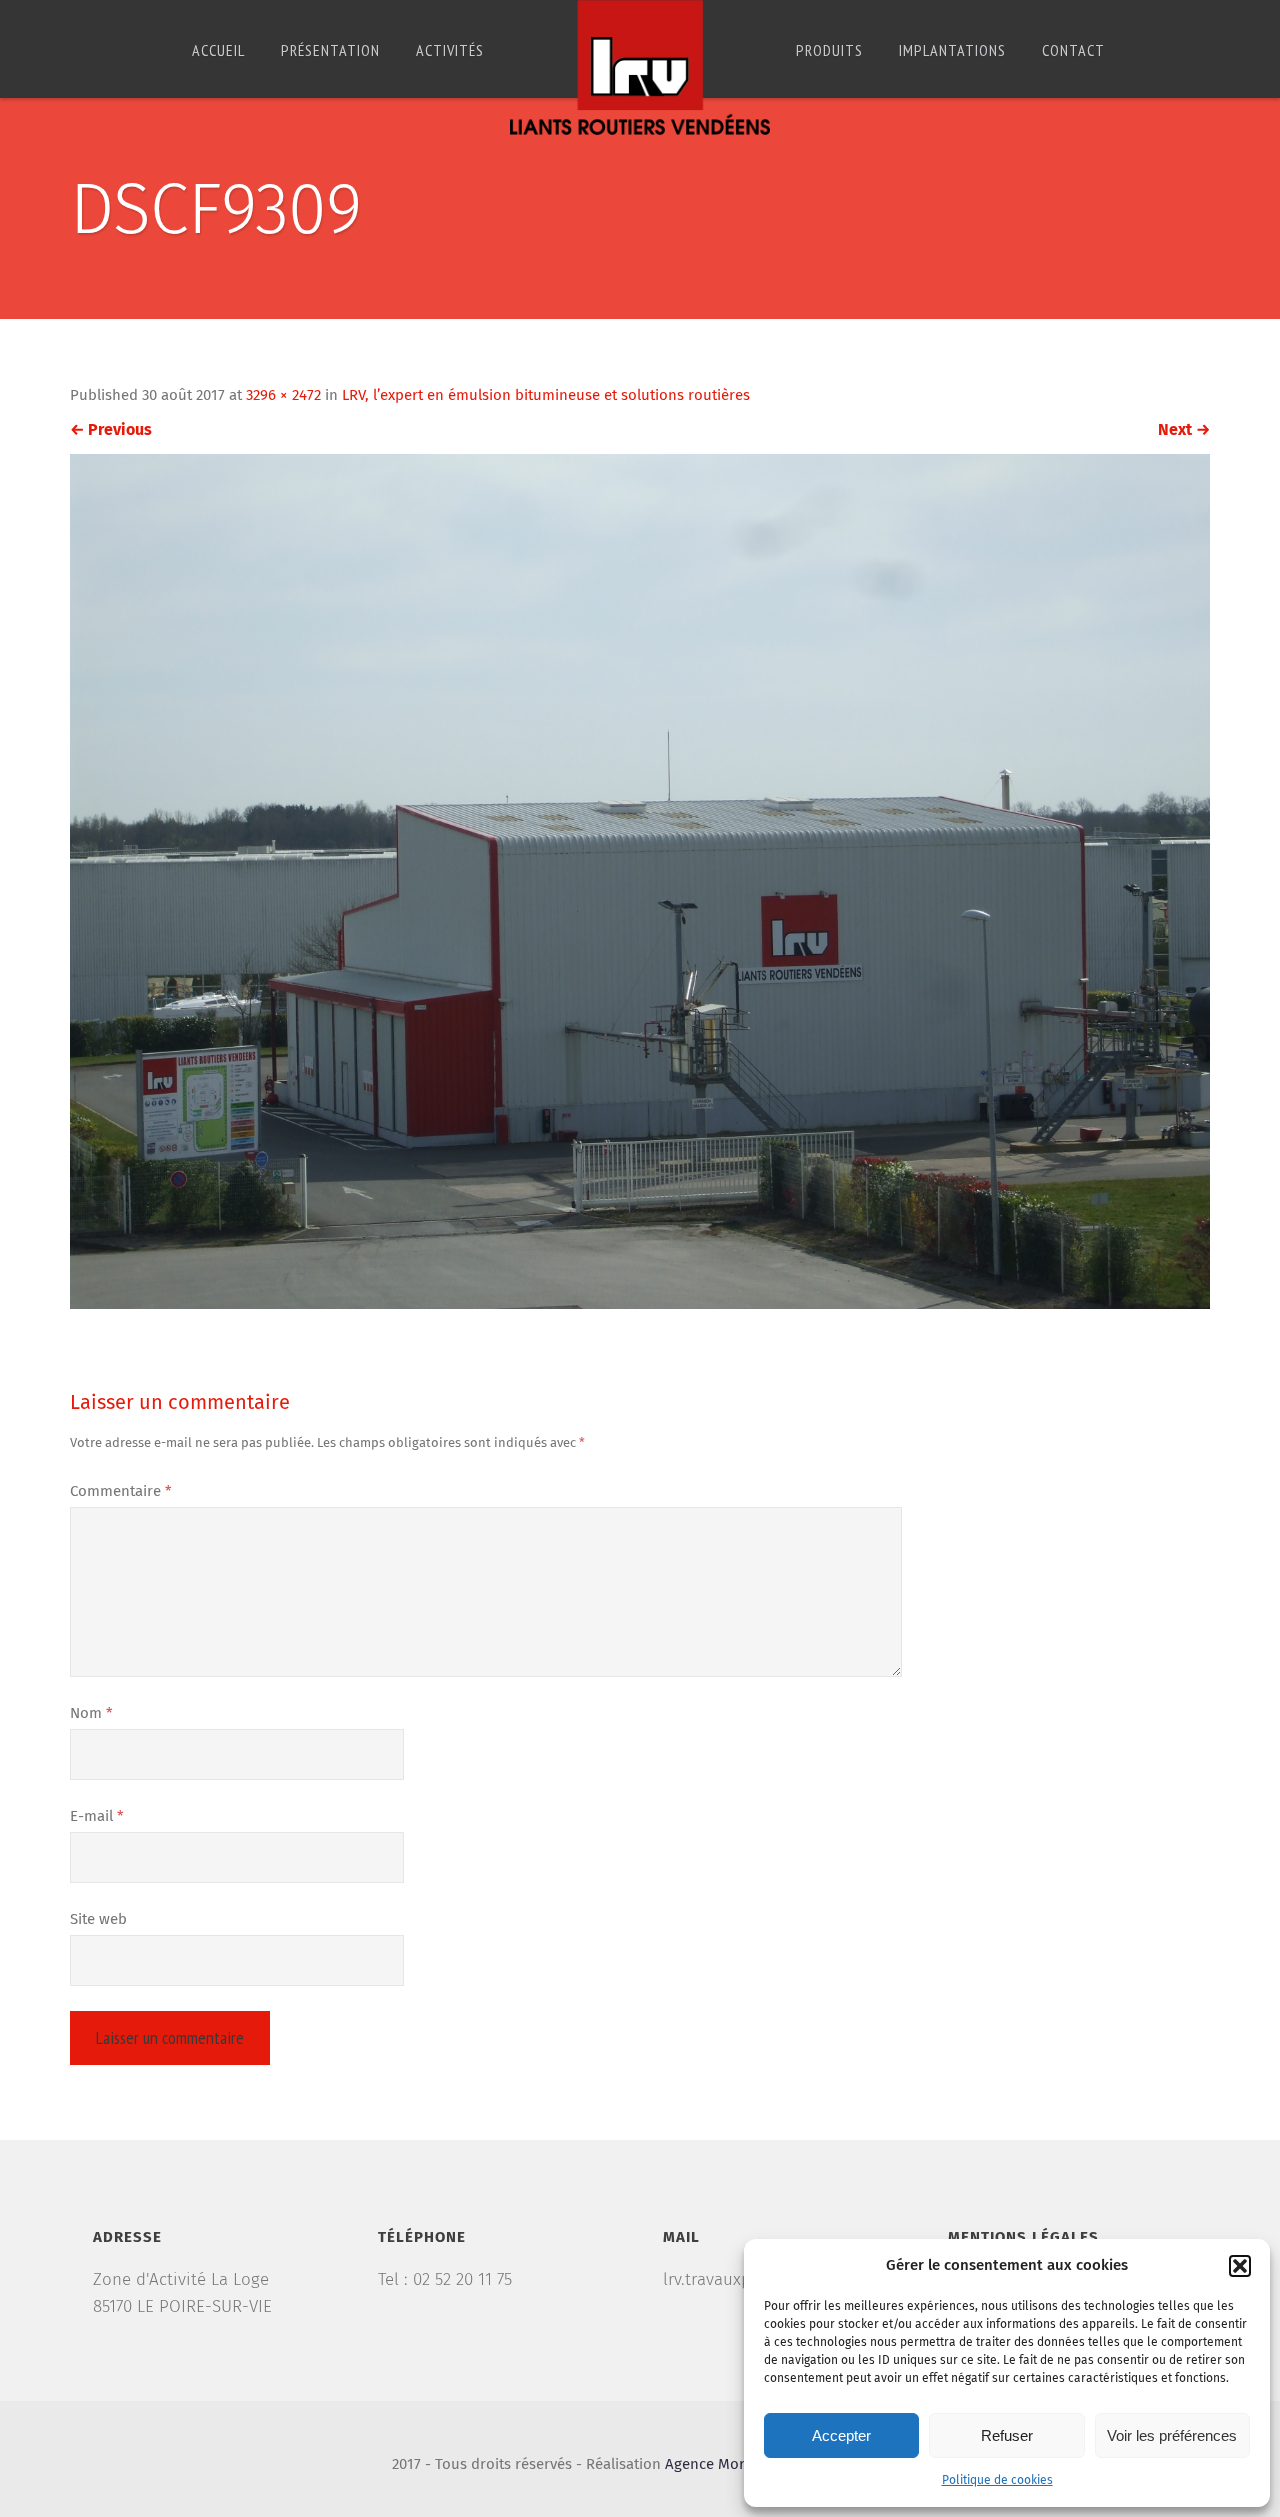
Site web (98, 1919)
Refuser (1007, 2435)
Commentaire (121, 1491)
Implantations (952, 50)
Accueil (218, 50)
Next (1184, 430)
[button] (1240, 2266)
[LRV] (640, 67)
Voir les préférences (1172, 2435)
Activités (450, 50)
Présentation (330, 50)
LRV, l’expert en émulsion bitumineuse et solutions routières (546, 395)
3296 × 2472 (283, 395)
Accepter (841, 2435)
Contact (1073, 50)
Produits (829, 50)
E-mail (97, 1816)
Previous (111, 430)
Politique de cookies (997, 2481)
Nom (91, 1713)
